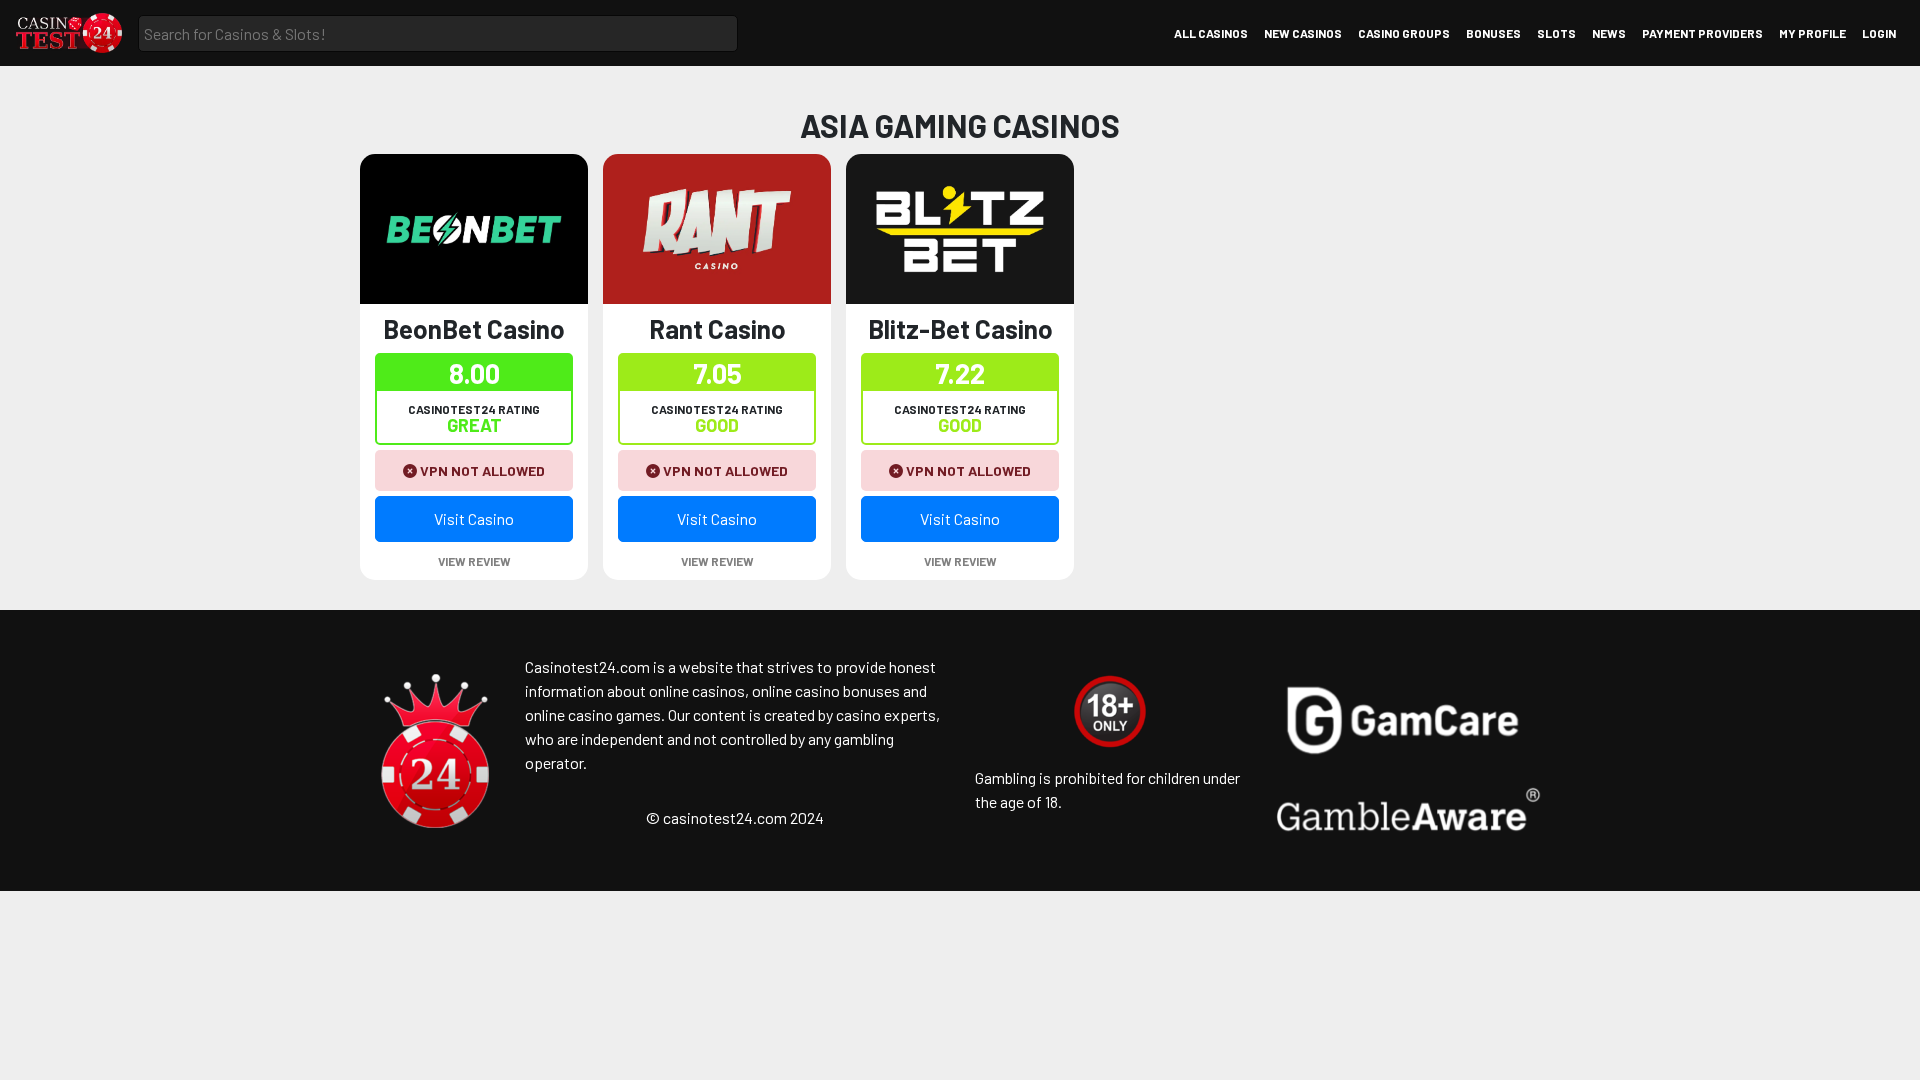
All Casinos (1211, 33)
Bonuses (1493, 33)
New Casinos (1303, 33)
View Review (474, 561)
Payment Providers (1702, 33)
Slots (1556, 33)
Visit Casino (474, 518)
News (1609, 33)
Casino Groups (1404, 33)
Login (1879, 33)
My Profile (1812, 33)
